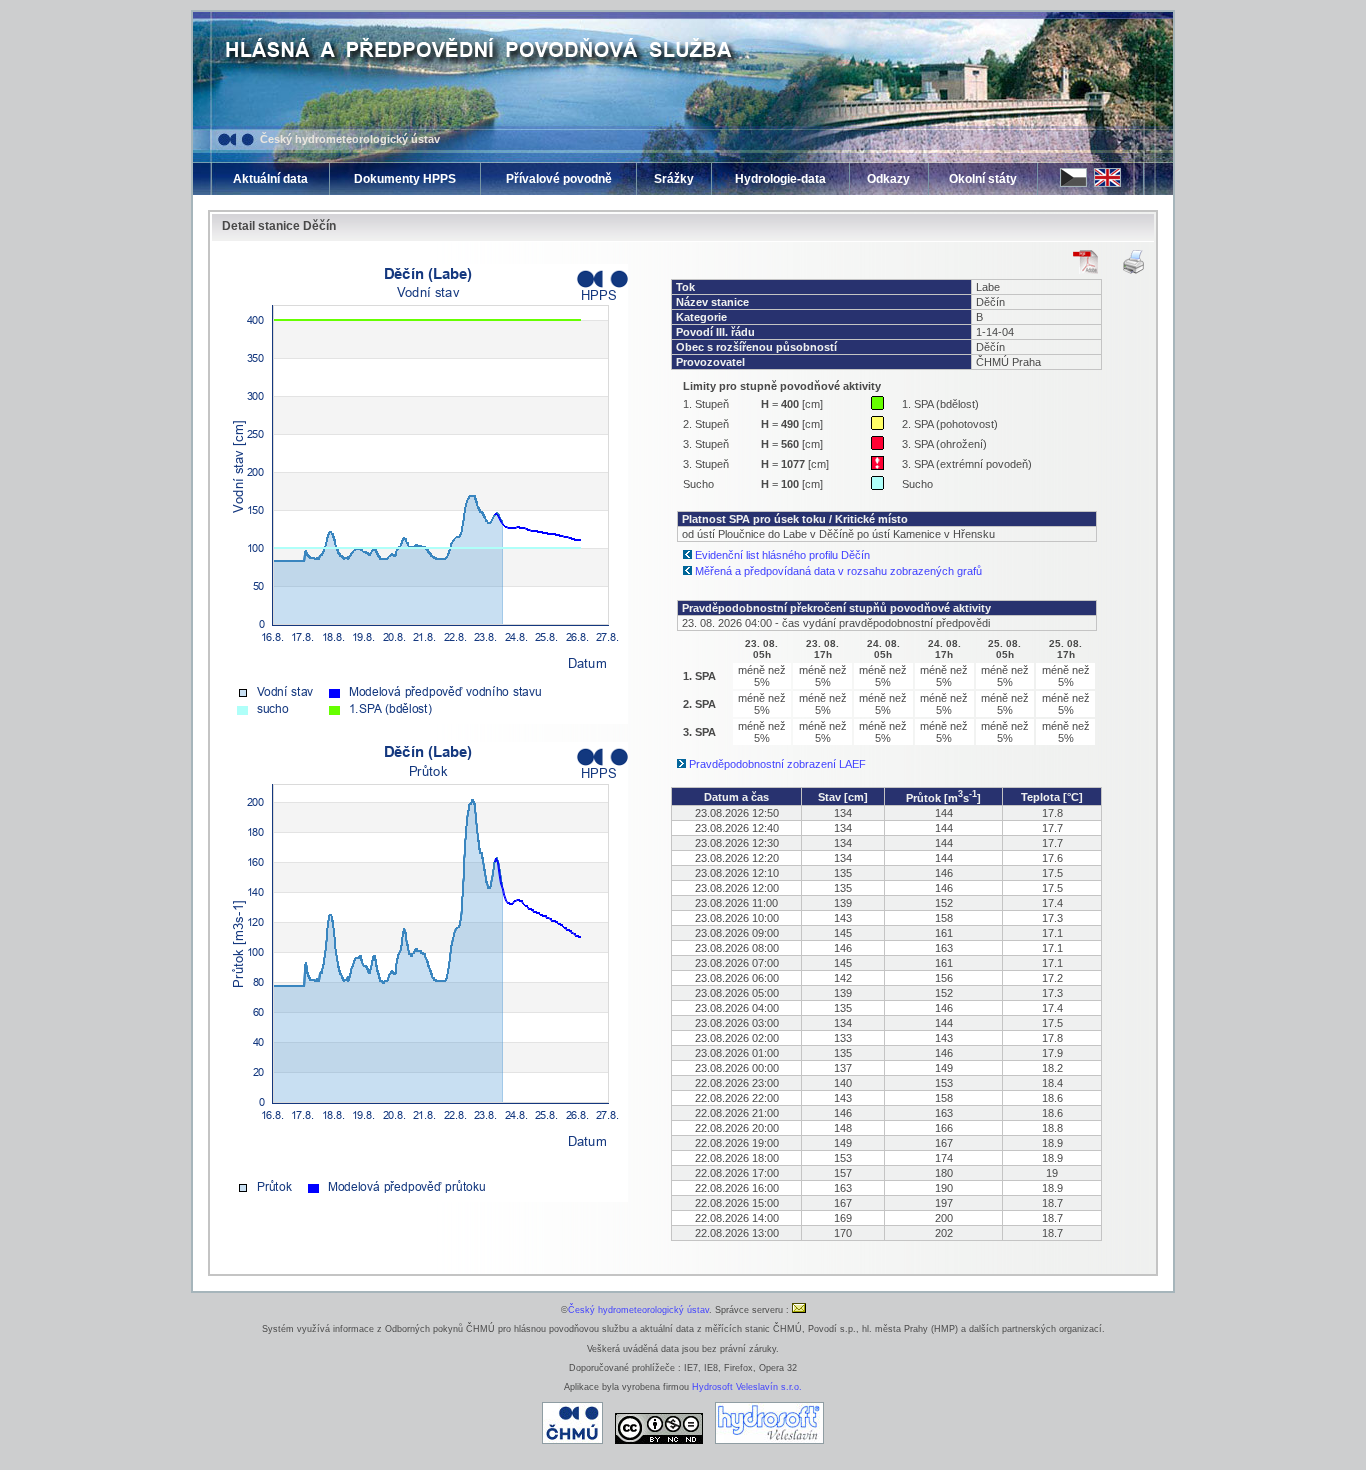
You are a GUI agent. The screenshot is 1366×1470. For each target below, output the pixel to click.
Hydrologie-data (780, 179)
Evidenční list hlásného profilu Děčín (782, 555)
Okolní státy (983, 179)
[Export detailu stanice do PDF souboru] (1085, 262)
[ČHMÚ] (572, 1441)
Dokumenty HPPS (405, 179)
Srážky (674, 179)
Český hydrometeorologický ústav (350, 139)
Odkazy (888, 179)
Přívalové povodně (559, 179)
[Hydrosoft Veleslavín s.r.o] (769, 1441)
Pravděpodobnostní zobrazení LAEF (777, 764)
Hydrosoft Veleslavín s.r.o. (747, 1387)
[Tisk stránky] (1133, 262)
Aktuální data (270, 179)
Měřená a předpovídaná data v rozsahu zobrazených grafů (838, 571)
